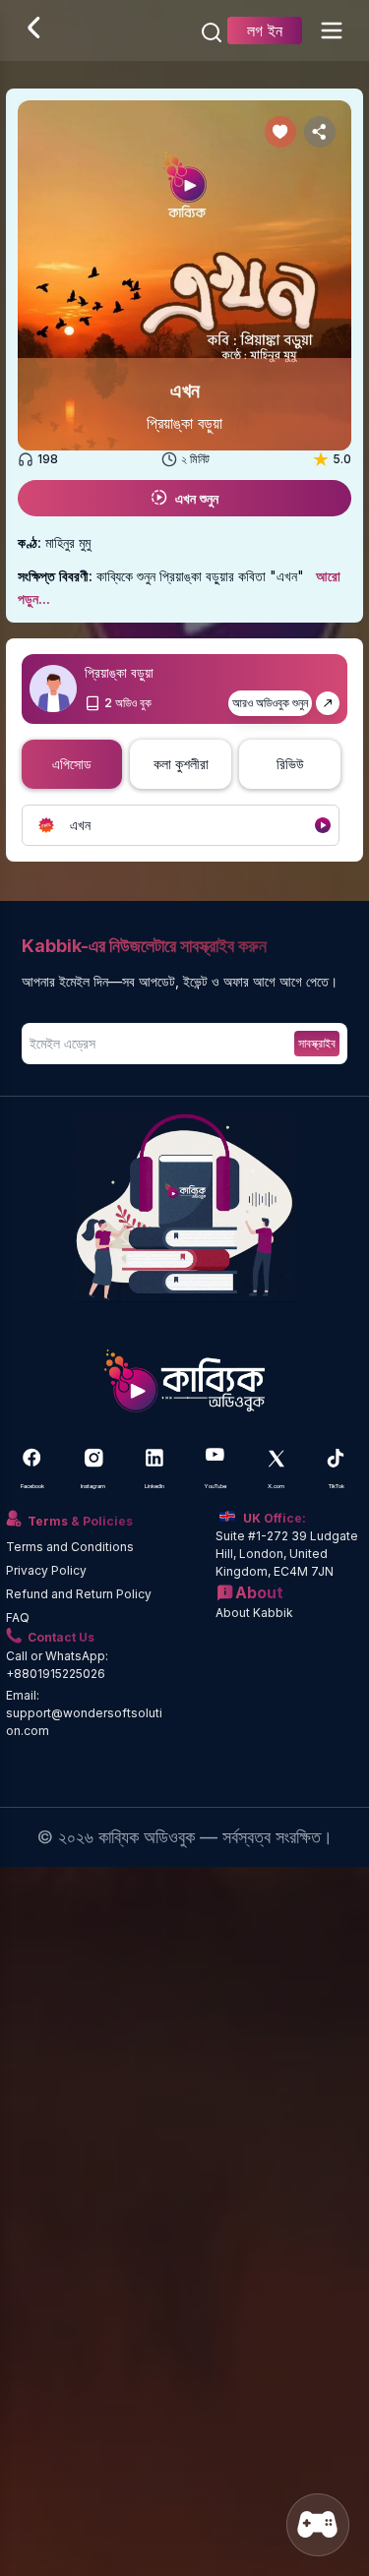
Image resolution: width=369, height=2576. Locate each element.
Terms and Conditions (70, 1547)
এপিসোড (72, 764)
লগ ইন (265, 30)
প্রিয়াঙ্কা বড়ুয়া (184, 423)
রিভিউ (290, 764)
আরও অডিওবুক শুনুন (270, 703)
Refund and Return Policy (79, 1594)
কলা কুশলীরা (181, 764)
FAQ (18, 1617)
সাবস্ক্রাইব (317, 1043)
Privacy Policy (46, 1570)
